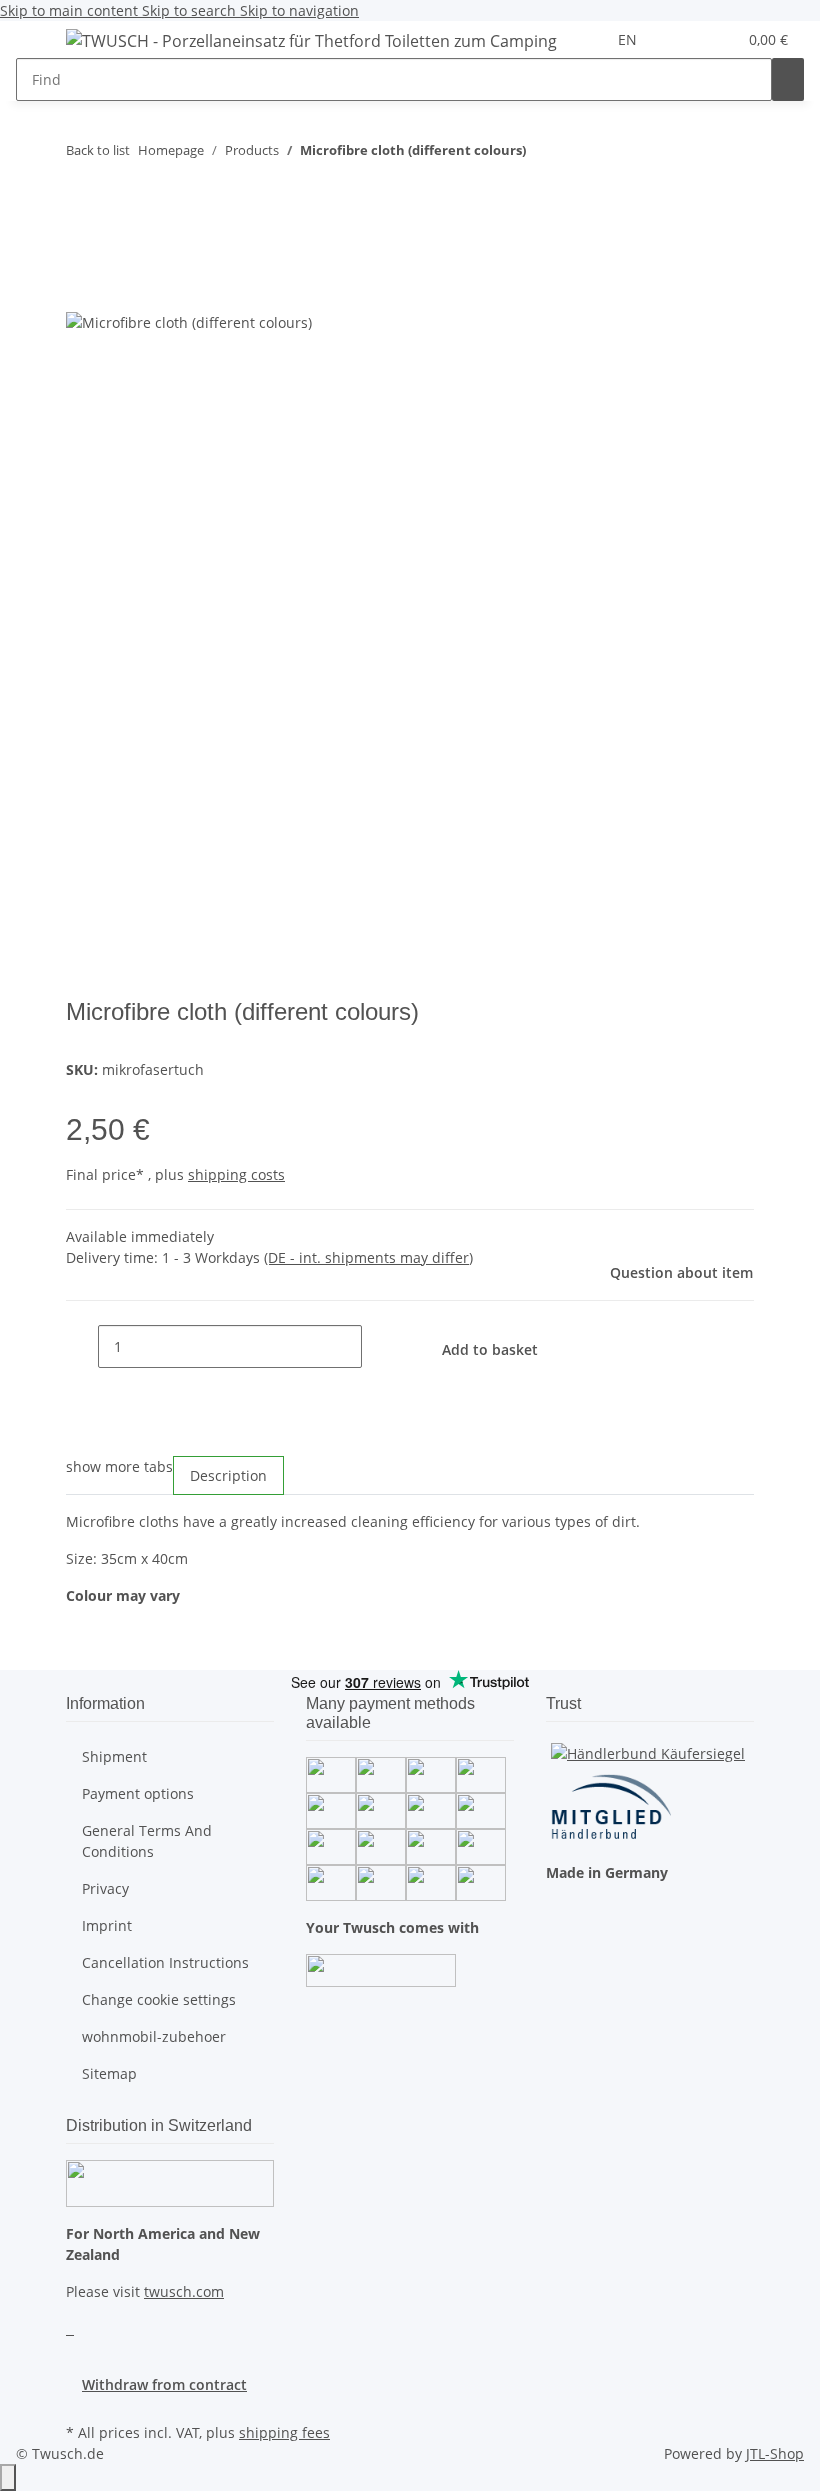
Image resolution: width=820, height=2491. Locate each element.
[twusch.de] (311, 40)
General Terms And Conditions (147, 1841)
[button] (681, 39)
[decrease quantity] (82, 1346)
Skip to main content (71, 10)
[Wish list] (713, 39)
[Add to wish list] (82, 288)
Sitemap (109, 2073)
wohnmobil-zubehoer (154, 2036)
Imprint (107, 1925)
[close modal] (82, 245)
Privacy (105, 1888)
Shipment (114, 1756)
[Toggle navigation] (41, 44)
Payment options (138, 1793)
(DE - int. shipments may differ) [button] (368, 1257)
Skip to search (191, 10)
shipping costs (236, 1174)
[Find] (788, 79)
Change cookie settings (159, 1999)
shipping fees (284, 2432)
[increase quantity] (378, 1346)
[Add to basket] (82, 213)
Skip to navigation (299, 10)
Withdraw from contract (164, 2384)
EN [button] (629, 39)
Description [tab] (228, 1475)
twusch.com (184, 2291)
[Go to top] (8, 2477)
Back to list (98, 150)
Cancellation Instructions (165, 1962)
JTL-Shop (775, 2453)
